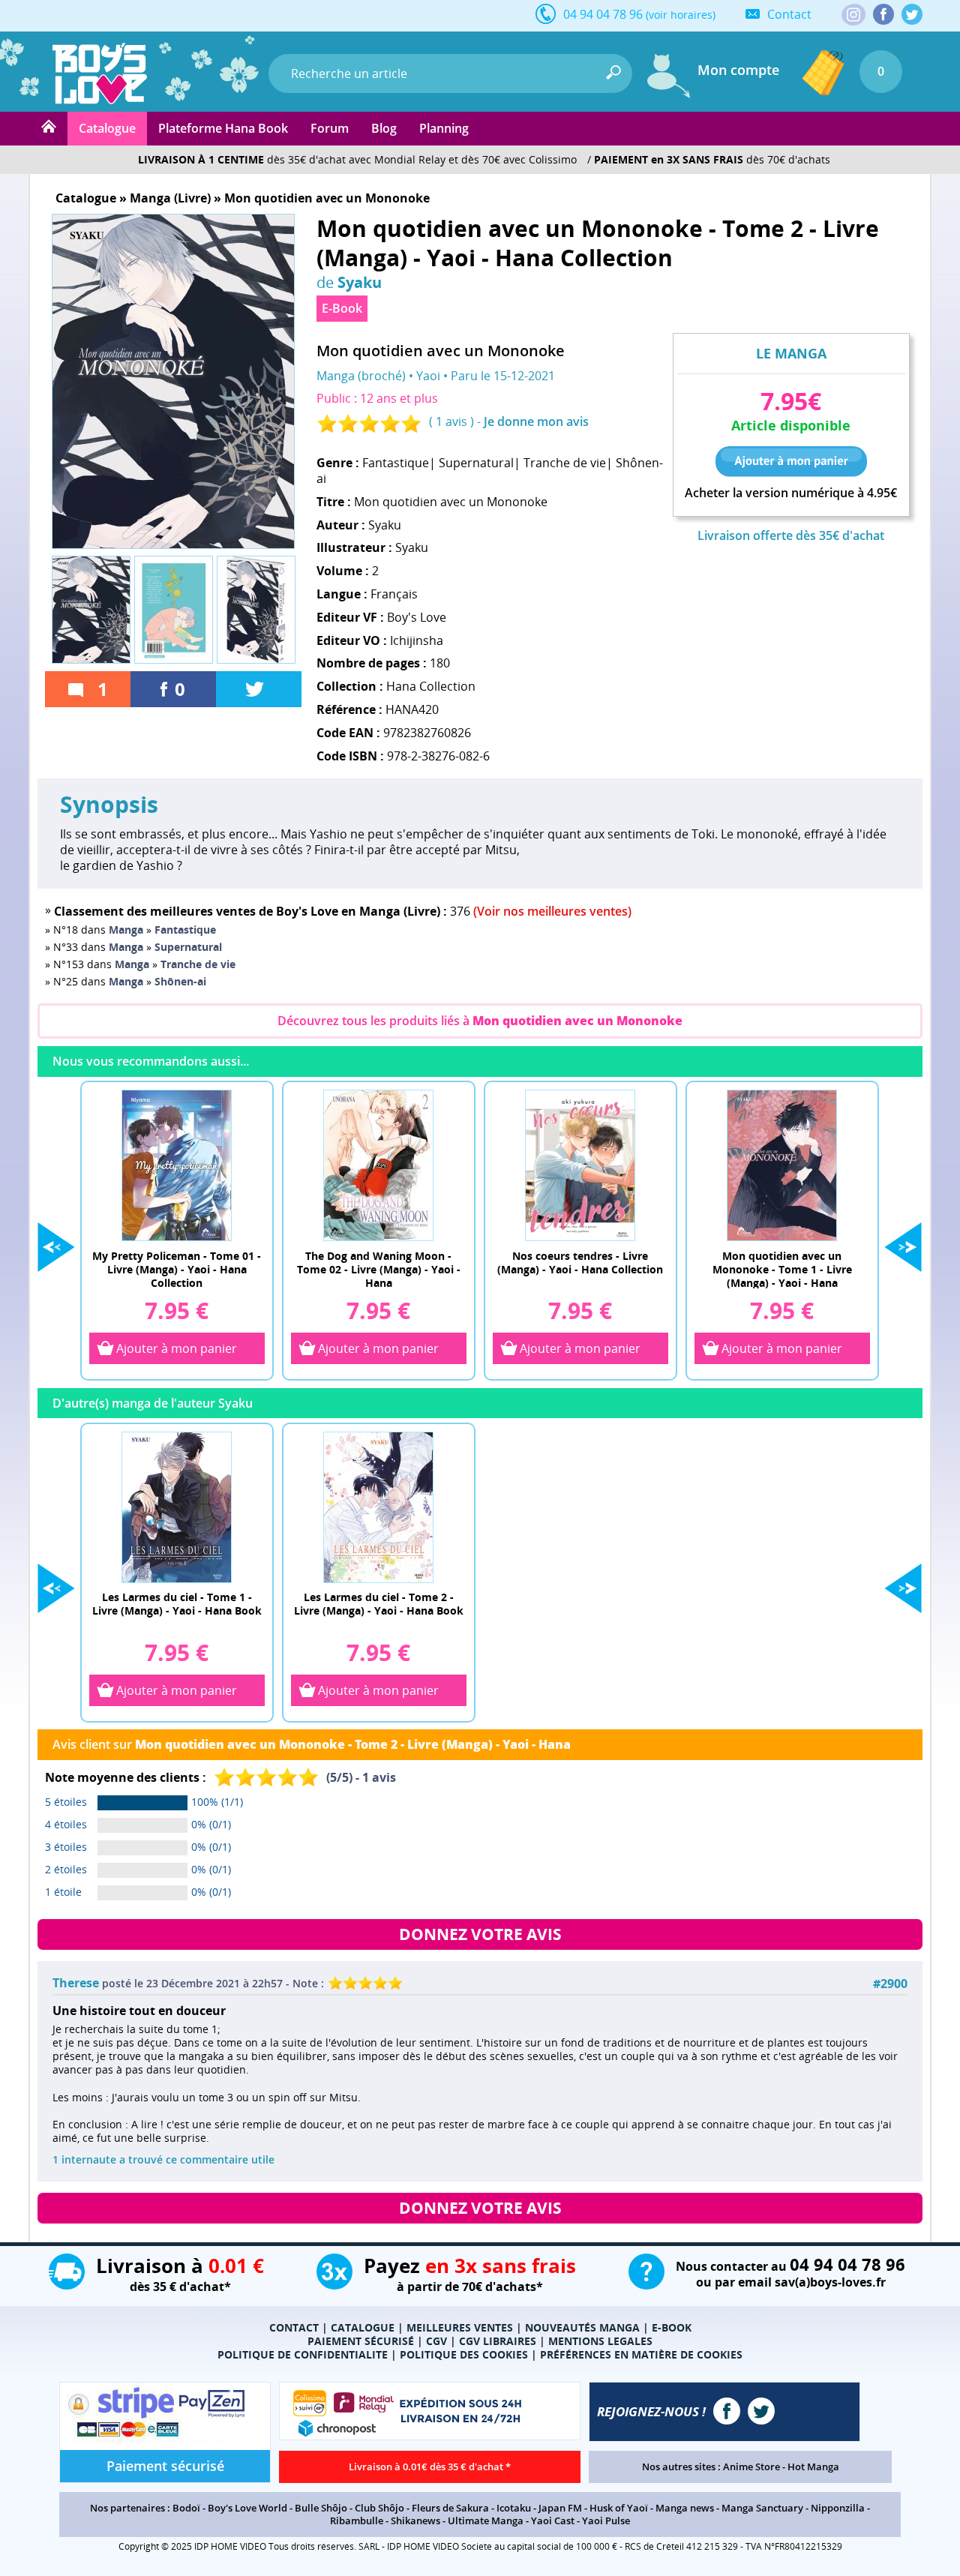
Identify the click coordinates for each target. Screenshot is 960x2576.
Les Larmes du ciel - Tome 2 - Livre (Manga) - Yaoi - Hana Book (379, 1604)
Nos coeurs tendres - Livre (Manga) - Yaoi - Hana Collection (580, 1263)
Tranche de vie (565, 463)
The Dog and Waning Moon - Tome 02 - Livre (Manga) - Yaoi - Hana (379, 1269)
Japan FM (560, 2508)
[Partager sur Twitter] (259, 689)
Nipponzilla (838, 2508)
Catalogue (107, 128)
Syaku (360, 282)
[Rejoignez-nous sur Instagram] (853, 16)
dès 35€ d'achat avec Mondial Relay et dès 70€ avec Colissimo (357, 159)
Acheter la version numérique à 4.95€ (791, 493)
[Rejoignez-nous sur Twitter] (912, 14)
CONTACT (294, 2327)
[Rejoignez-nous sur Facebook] (883, 14)
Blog (384, 128)
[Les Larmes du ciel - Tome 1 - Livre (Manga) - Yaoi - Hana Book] (177, 1507)
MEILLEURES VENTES (460, 2327)
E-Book (342, 308)
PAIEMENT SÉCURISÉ (361, 2341)
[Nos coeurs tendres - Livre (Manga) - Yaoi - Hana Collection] (580, 1165)
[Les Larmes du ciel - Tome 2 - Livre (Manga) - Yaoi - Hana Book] (379, 1507)
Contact (789, 14)
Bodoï (186, 2508)
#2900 (890, 1984)
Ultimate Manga (486, 2521)
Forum (330, 128)
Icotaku (514, 2508)
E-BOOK (672, 2327)
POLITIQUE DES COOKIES (464, 2354)
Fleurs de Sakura (450, 2508)
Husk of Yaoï (619, 2508)
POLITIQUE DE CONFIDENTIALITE (303, 2354)
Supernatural (476, 463)
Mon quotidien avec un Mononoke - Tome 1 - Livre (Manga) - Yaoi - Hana (782, 1269)
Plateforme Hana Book (223, 128)
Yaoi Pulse (606, 2521)
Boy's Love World (247, 2508)
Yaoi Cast (553, 2521)
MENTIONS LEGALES (600, 2341)
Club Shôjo (379, 2508)
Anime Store (751, 2467)
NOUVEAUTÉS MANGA (582, 2327)
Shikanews (415, 2521)
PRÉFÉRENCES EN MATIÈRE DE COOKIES (641, 2354)
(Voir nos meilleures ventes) (552, 911)
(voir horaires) (681, 15)
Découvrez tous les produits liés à (480, 1021)
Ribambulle (357, 2521)
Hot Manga (813, 2467)
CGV (436, 2341)
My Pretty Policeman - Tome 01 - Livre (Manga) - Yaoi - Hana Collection (177, 1269)
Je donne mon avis (536, 421)
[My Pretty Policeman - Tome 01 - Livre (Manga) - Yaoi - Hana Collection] (177, 1165)
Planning (444, 128)
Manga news (685, 2508)
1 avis (451, 421)
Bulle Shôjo (321, 2508)
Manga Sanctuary (762, 2508)
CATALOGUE (363, 2327)
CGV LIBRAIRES (498, 2341)
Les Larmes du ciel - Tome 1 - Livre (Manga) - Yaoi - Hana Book (177, 1604)
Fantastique (396, 463)
